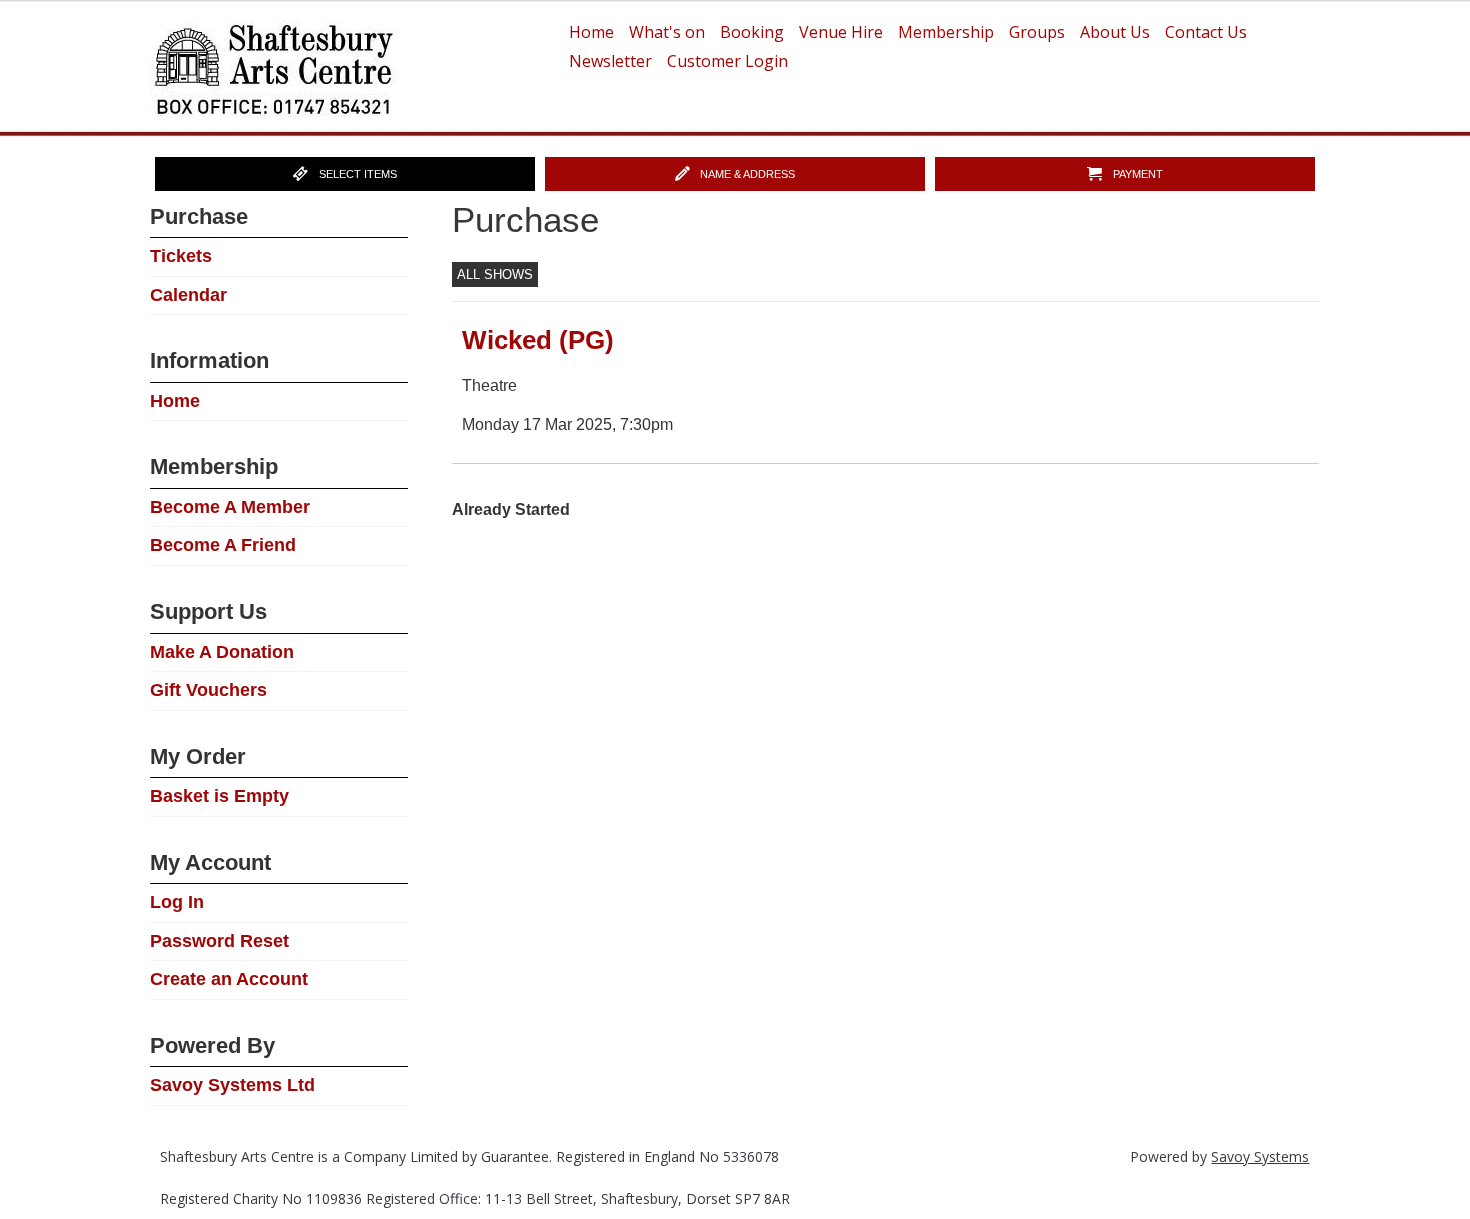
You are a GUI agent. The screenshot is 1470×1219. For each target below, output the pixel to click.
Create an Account (229, 979)
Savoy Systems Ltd (232, 1085)
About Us (1115, 32)
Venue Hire (841, 32)
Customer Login (727, 61)
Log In (177, 902)
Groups (1037, 32)
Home (591, 32)
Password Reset (219, 941)
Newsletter (610, 61)
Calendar (188, 295)
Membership (946, 32)
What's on (667, 32)
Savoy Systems (1260, 1156)
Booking (752, 32)
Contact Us (1206, 32)
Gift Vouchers (208, 690)
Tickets (181, 256)
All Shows (495, 274)
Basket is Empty (219, 796)
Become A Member (230, 507)
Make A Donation (222, 652)
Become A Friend (223, 545)
